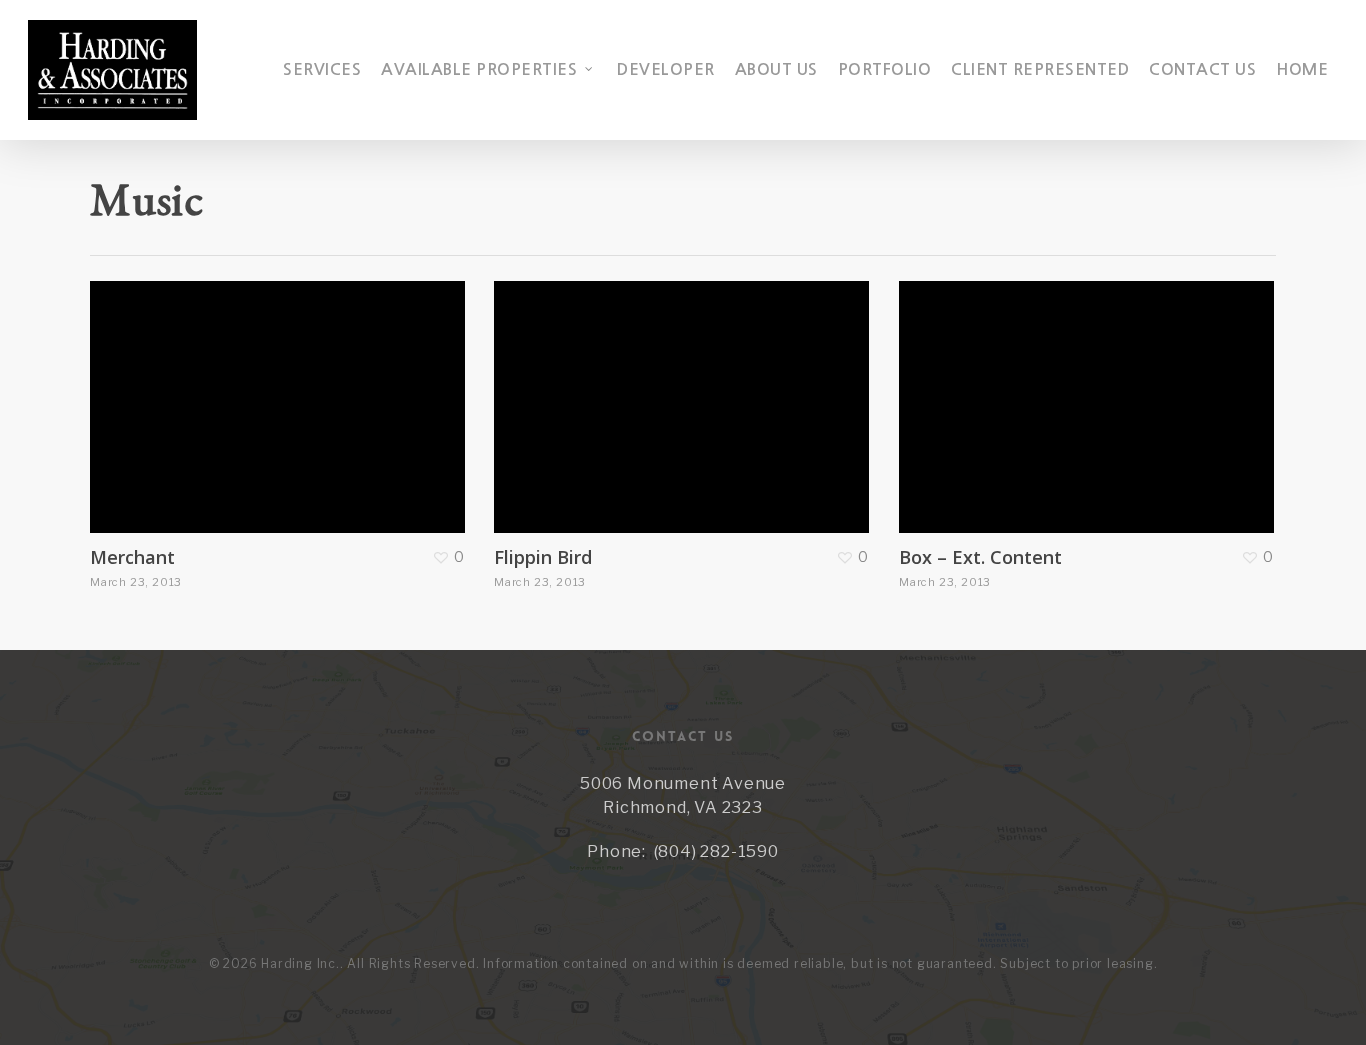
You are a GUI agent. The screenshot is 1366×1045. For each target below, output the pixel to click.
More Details (282, 392)
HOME (1302, 69)
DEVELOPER (666, 69)
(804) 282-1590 (716, 851)
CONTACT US (1202, 69)
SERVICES (322, 69)
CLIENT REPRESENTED (1040, 69)
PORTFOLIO (885, 69)
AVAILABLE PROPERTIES (479, 69)
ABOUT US (776, 69)
